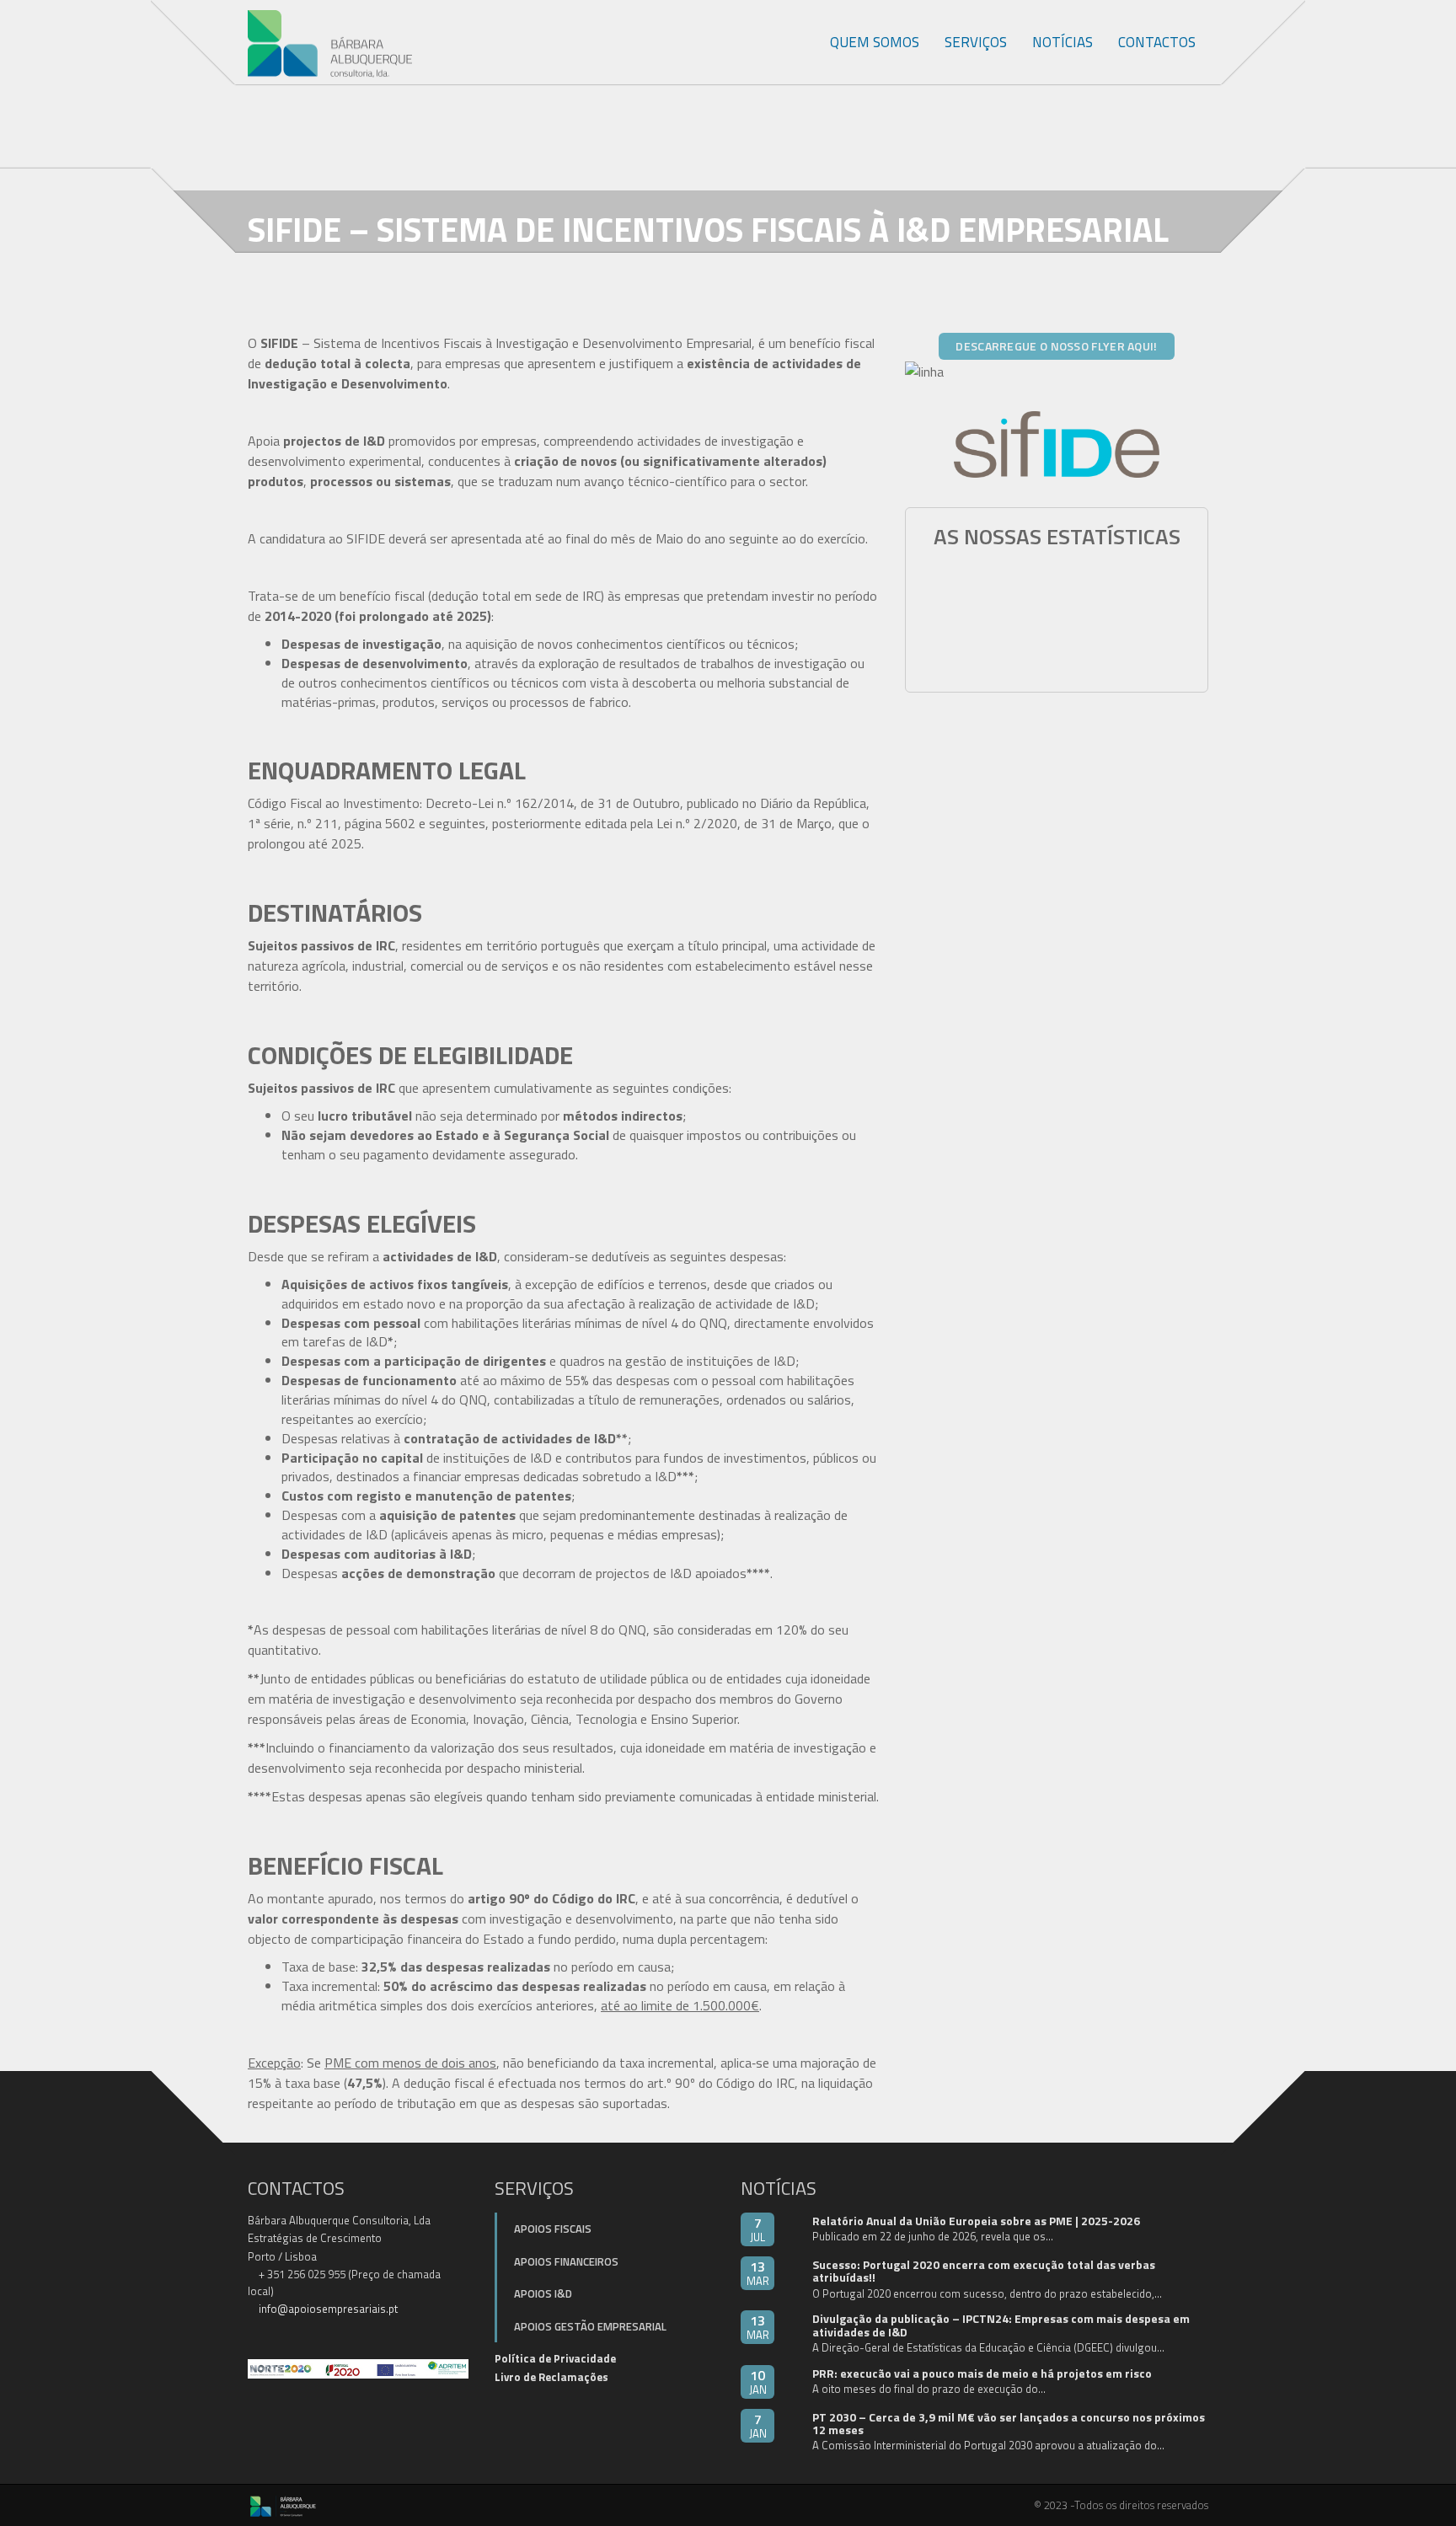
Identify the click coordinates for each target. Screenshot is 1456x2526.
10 (758, 2382)
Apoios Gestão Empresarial (590, 2326)
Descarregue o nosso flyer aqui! (1056, 346)
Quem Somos (875, 42)
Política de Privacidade (555, 2358)
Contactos (1157, 42)
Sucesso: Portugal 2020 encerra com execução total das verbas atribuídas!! (984, 2271)
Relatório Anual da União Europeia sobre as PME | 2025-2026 (976, 2221)
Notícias (1063, 42)
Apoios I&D (543, 2293)
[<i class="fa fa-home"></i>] (799, 42)
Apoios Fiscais (553, 2229)
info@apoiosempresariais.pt (328, 2309)
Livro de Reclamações (551, 2377)
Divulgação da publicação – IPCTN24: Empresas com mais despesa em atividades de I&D (1001, 2325)
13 (758, 2273)
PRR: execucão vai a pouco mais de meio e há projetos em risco (982, 2373)
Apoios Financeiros (566, 2261)
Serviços (976, 42)
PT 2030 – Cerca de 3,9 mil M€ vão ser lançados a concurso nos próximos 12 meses (1009, 2423)
